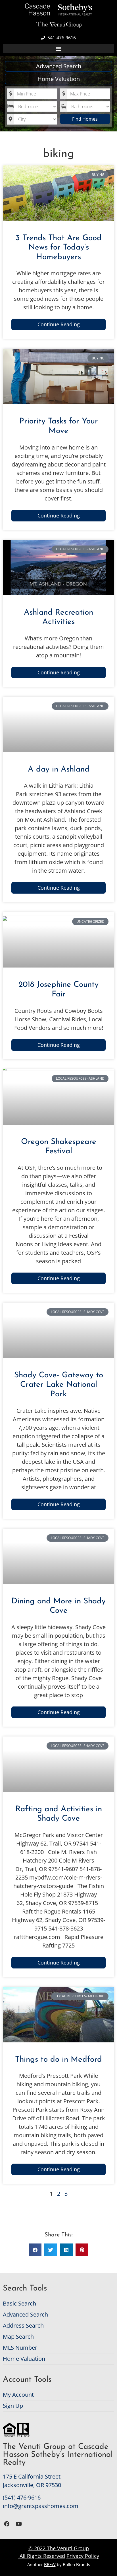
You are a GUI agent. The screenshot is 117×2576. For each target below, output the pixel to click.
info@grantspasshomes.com (41, 2506)
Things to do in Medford (58, 2060)
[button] (58, 49)
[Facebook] (7, 2524)
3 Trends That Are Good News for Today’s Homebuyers (59, 248)
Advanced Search (59, 66)
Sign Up (13, 2406)
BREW (50, 2564)
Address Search (23, 2325)
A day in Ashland (59, 770)
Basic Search (19, 2303)
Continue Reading (59, 324)
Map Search (18, 2337)
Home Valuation (59, 79)
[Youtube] (19, 2524)
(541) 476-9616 (22, 2497)
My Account (18, 2395)
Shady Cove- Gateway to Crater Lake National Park (59, 1385)
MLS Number (20, 2348)
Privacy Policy (83, 2556)
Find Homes (85, 119)
